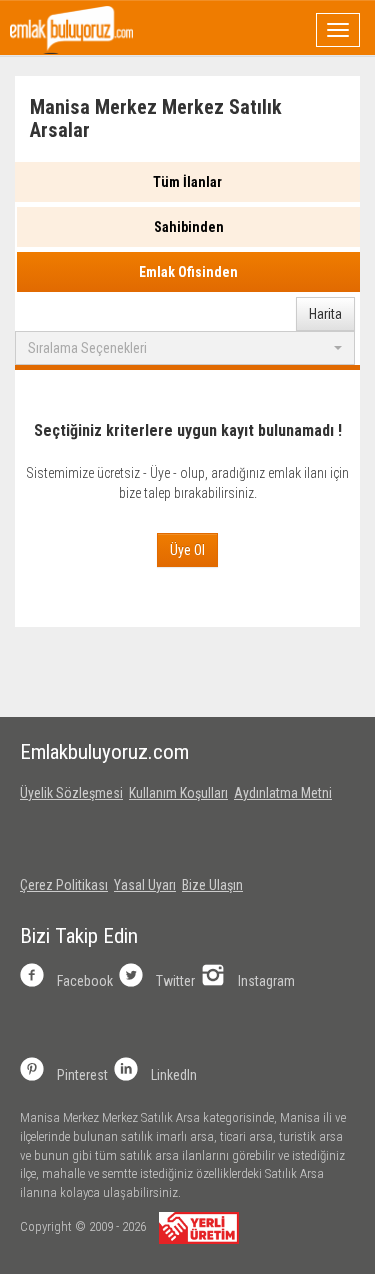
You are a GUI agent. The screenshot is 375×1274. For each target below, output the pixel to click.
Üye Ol (187, 550)
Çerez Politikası (64, 885)
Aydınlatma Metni (283, 793)
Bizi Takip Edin (79, 936)
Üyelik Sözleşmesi (71, 793)
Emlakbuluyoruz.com (104, 752)
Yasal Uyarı (145, 885)
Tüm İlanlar (187, 182)
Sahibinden (189, 227)
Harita (325, 314)
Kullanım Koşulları (178, 793)
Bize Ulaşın (212, 885)
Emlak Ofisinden (188, 272)
